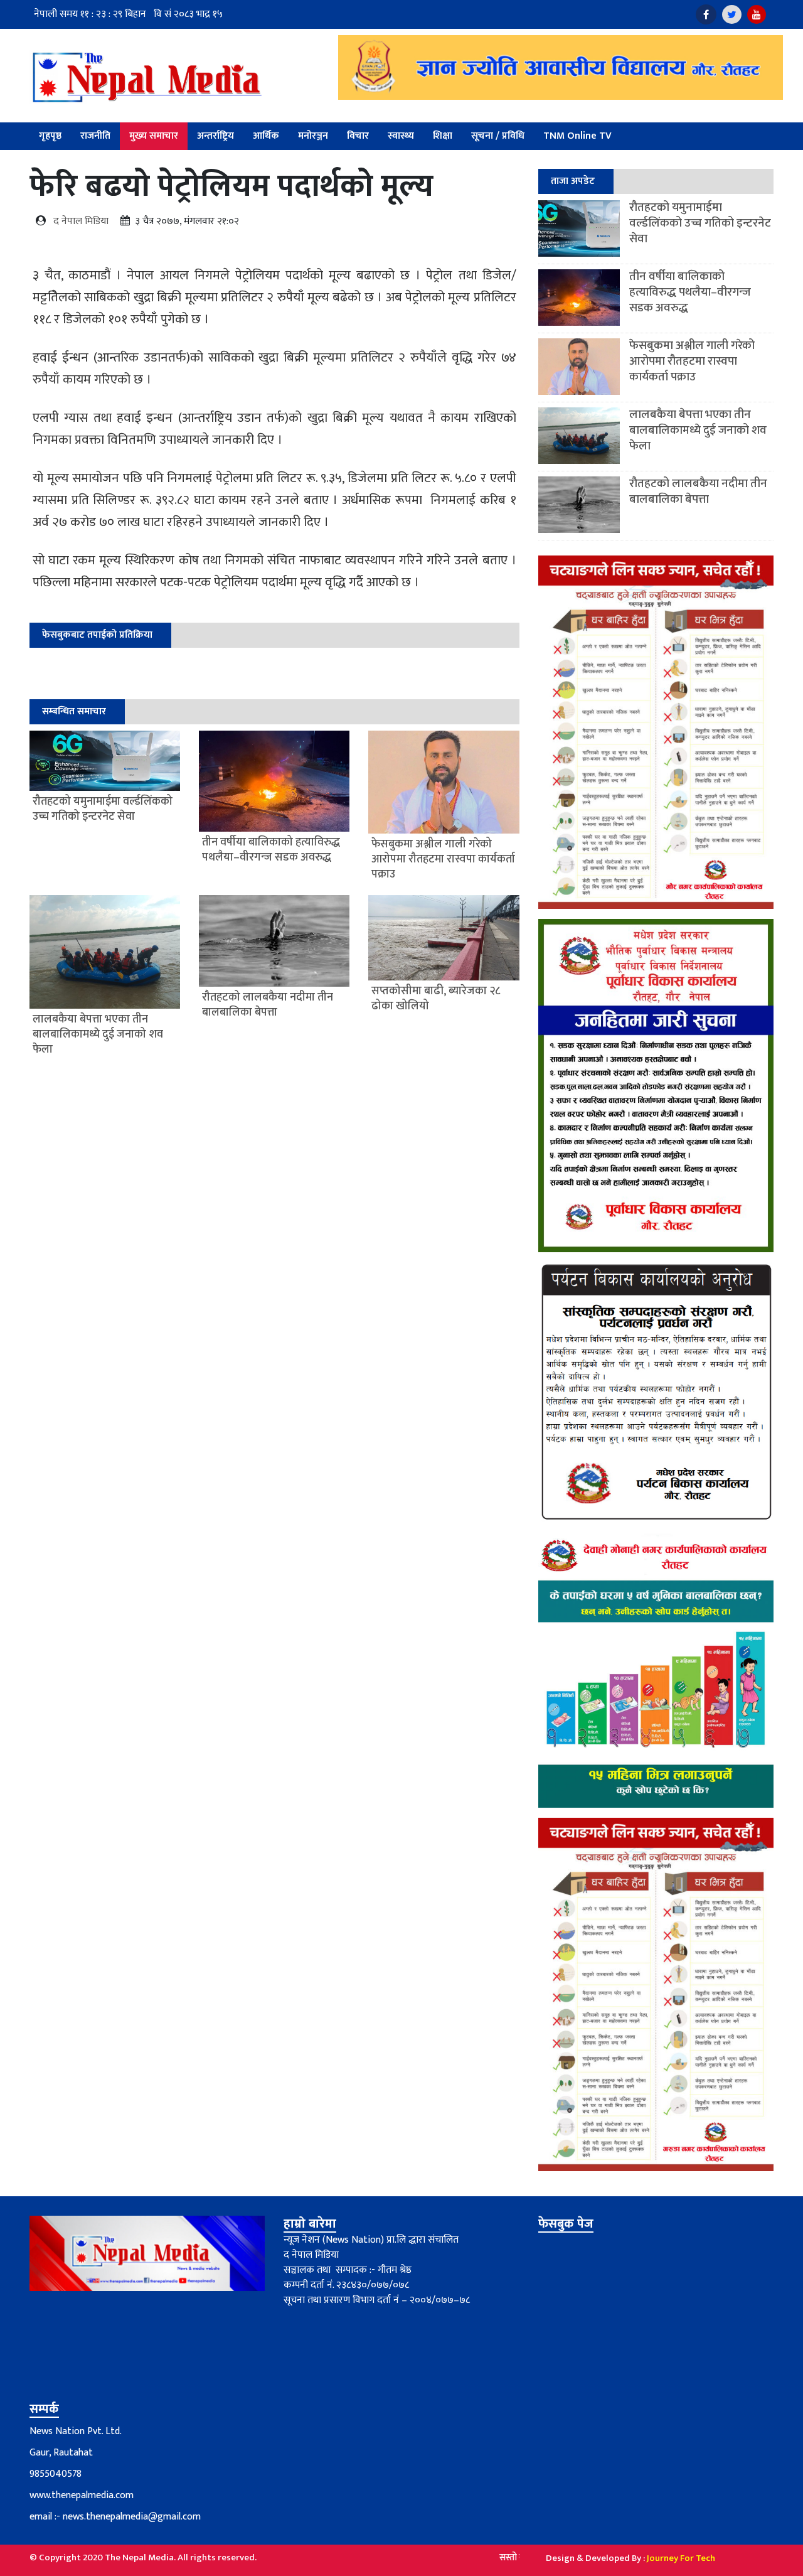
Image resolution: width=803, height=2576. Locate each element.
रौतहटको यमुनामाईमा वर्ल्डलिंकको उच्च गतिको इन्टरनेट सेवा (700, 223)
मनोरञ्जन (313, 136)
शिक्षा (443, 136)
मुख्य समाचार (154, 136)
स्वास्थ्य (401, 136)
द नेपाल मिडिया (81, 221)
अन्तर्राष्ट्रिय (215, 136)
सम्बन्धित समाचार (74, 711)
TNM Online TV (577, 136)
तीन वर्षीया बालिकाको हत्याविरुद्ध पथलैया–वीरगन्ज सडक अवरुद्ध (690, 292)
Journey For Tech (681, 2558)
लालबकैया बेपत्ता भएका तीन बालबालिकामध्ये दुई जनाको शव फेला (698, 430)
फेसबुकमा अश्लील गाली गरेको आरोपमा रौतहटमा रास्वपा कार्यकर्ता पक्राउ (692, 361)
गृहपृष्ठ (50, 136)
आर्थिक (266, 136)
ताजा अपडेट (573, 181)
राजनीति (95, 136)
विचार (358, 136)
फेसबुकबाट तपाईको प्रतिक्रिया (97, 635)
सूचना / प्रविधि (498, 136)
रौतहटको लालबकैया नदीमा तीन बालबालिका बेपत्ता (698, 491)
